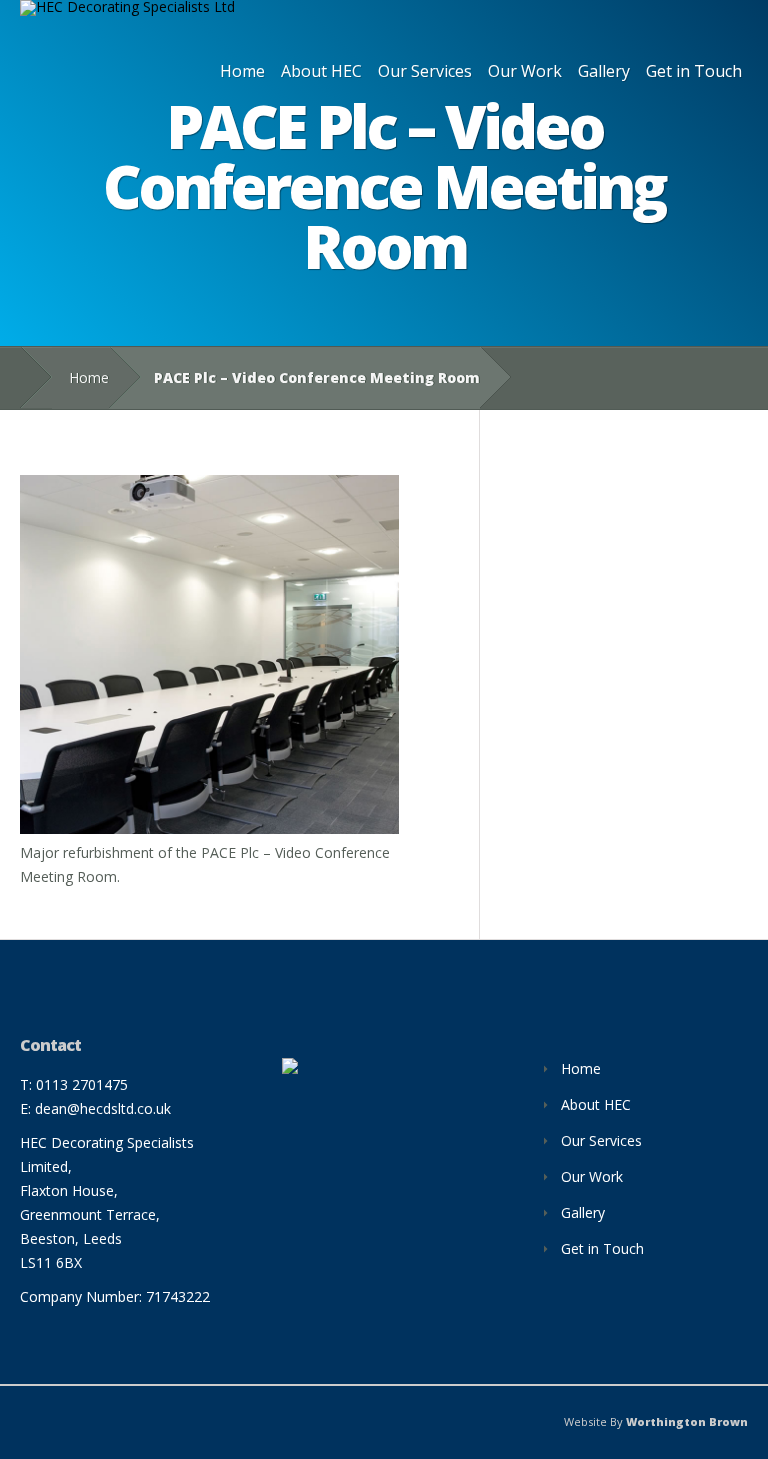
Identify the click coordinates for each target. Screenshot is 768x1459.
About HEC (321, 71)
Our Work (525, 71)
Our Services (425, 71)
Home (242, 71)
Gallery (604, 71)
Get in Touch (694, 71)
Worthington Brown (687, 1421)
